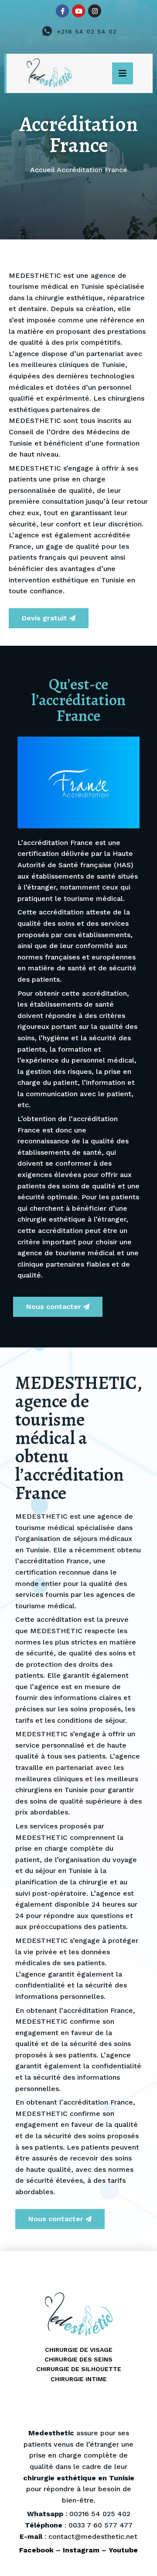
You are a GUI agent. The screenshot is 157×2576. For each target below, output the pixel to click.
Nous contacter (54, 1307)
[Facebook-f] (62, 11)
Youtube (123, 2550)
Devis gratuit (44, 618)
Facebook (36, 2550)
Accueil (43, 170)
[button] (123, 73)
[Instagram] (95, 11)
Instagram (81, 2550)
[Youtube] (78, 11)
